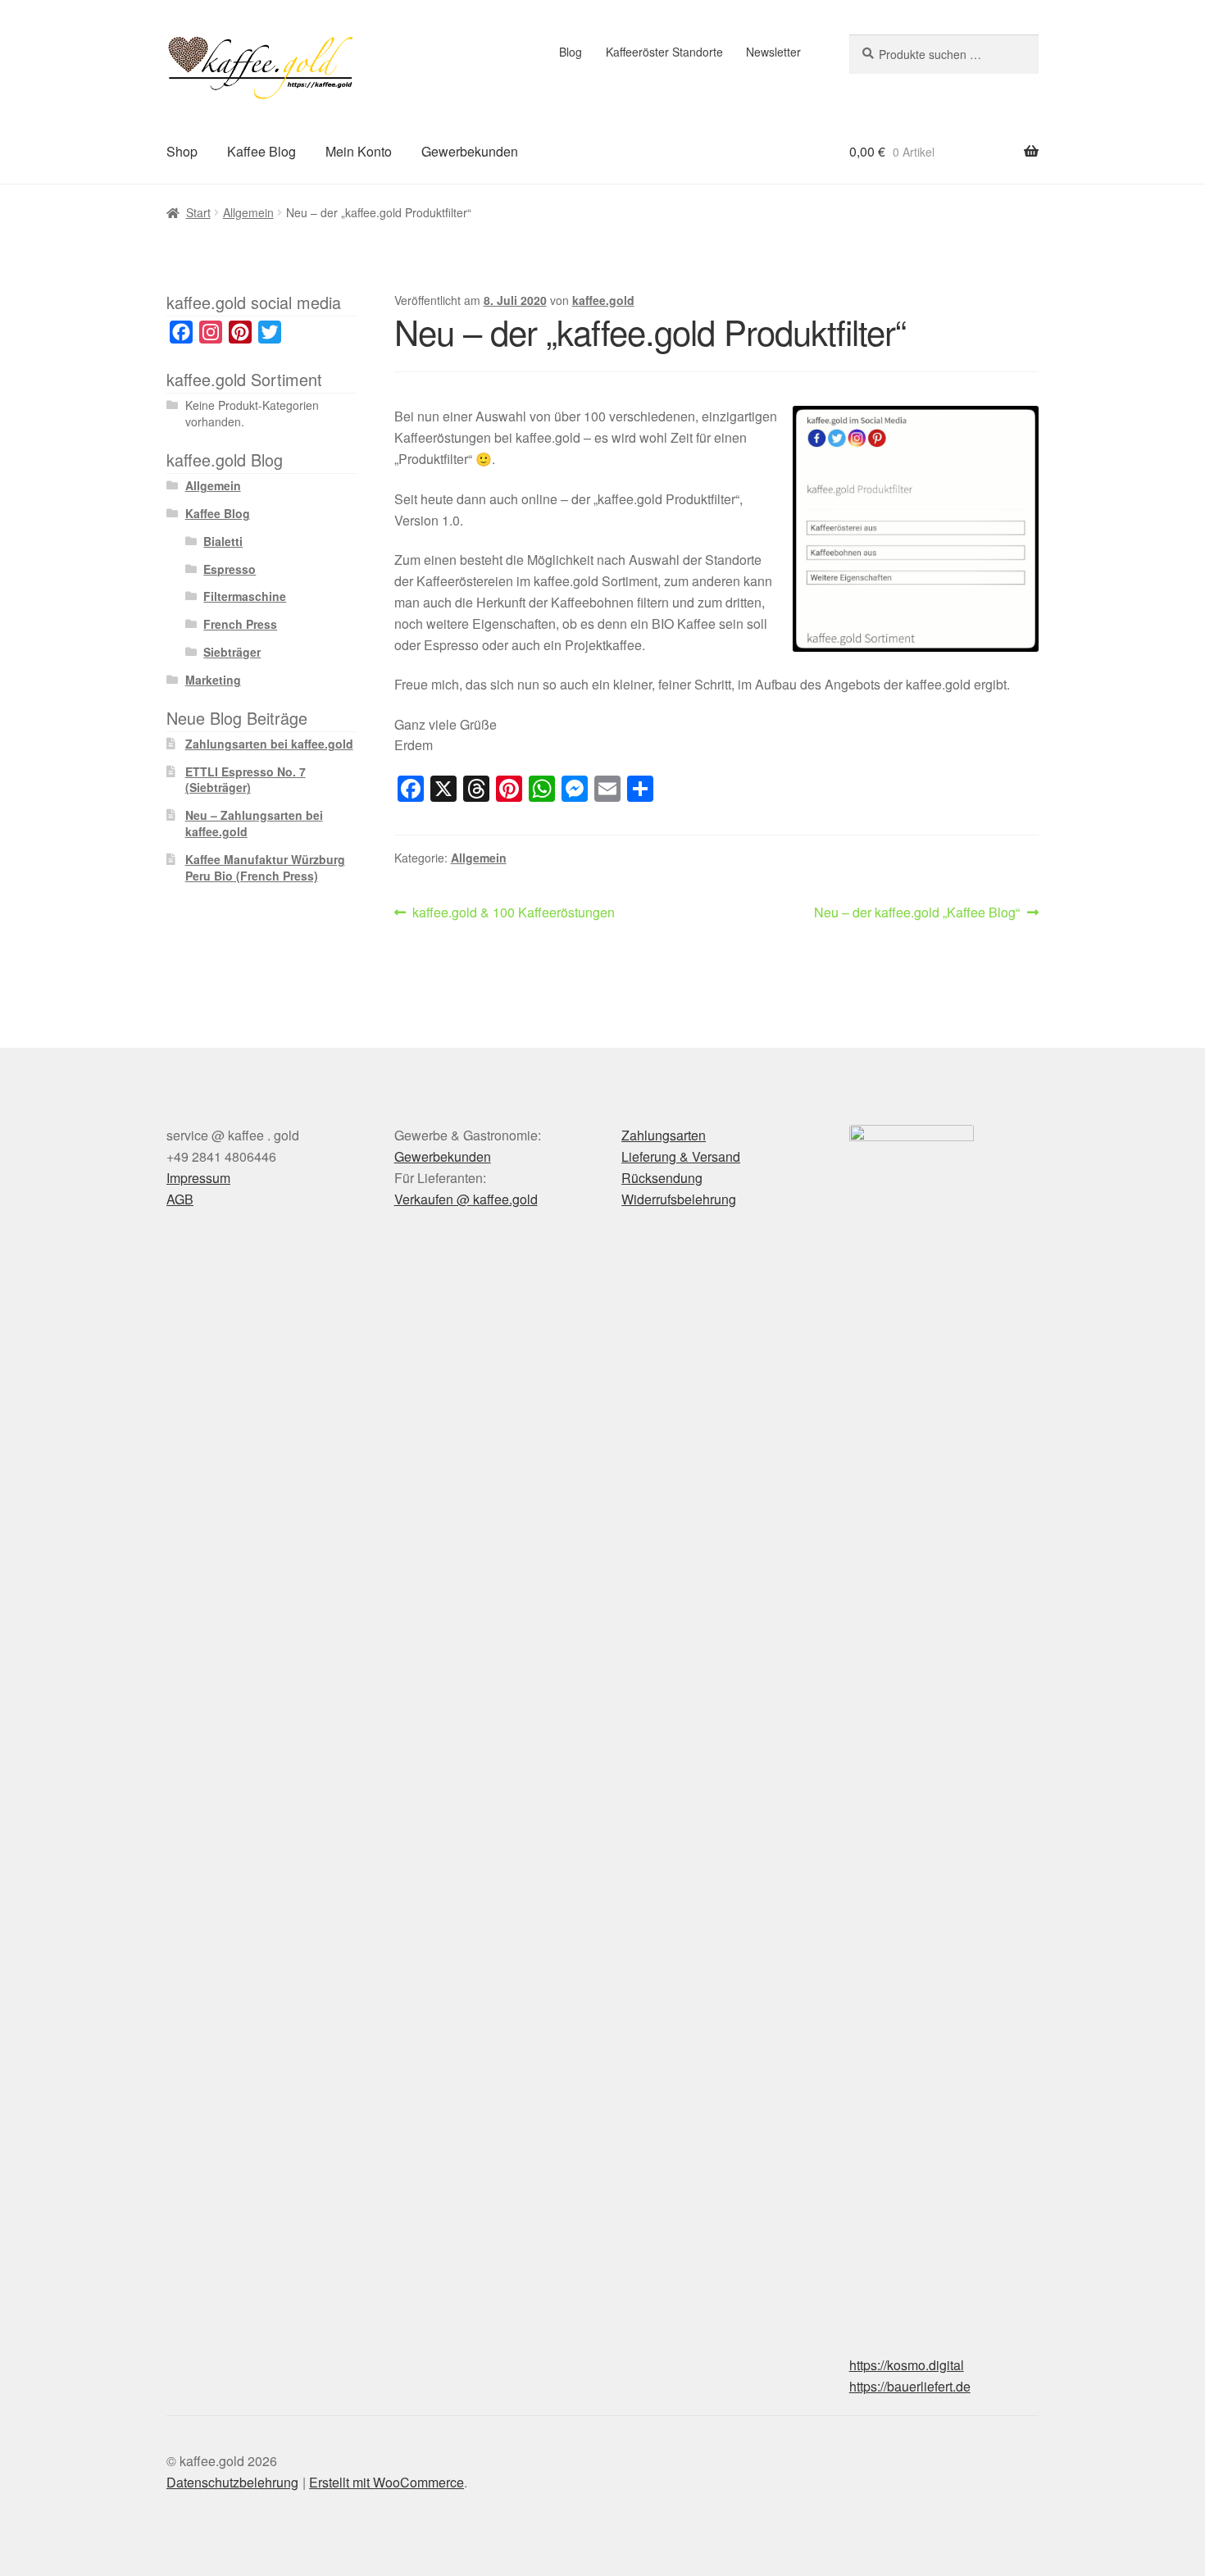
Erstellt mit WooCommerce (387, 2482)
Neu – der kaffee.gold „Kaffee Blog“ (917, 913)
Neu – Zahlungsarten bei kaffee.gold (254, 823)
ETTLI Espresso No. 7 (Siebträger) (246, 780)
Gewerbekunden (470, 151)
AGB (180, 1199)
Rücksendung (662, 1178)
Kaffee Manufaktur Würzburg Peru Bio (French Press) (265, 867)
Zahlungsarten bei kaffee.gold (269, 744)
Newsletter (773, 52)
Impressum (198, 1178)
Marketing (213, 680)
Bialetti (223, 541)
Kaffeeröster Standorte (664, 52)
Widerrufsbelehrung (679, 1199)
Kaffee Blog (261, 151)
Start (198, 212)
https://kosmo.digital (907, 2365)
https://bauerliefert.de (910, 2386)
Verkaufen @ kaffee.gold (466, 1199)
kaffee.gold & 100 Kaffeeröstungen (513, 913)
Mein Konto (359, 151)
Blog (571, 52)
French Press (240, 624)
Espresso (230, 569)
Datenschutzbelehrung (232, 2482)
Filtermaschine (245, 596)
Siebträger (232, 652)
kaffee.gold (603, 300)
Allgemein (248, 212)
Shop (182, 151)
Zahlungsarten (664, 1135)
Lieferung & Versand (681, 1156)
